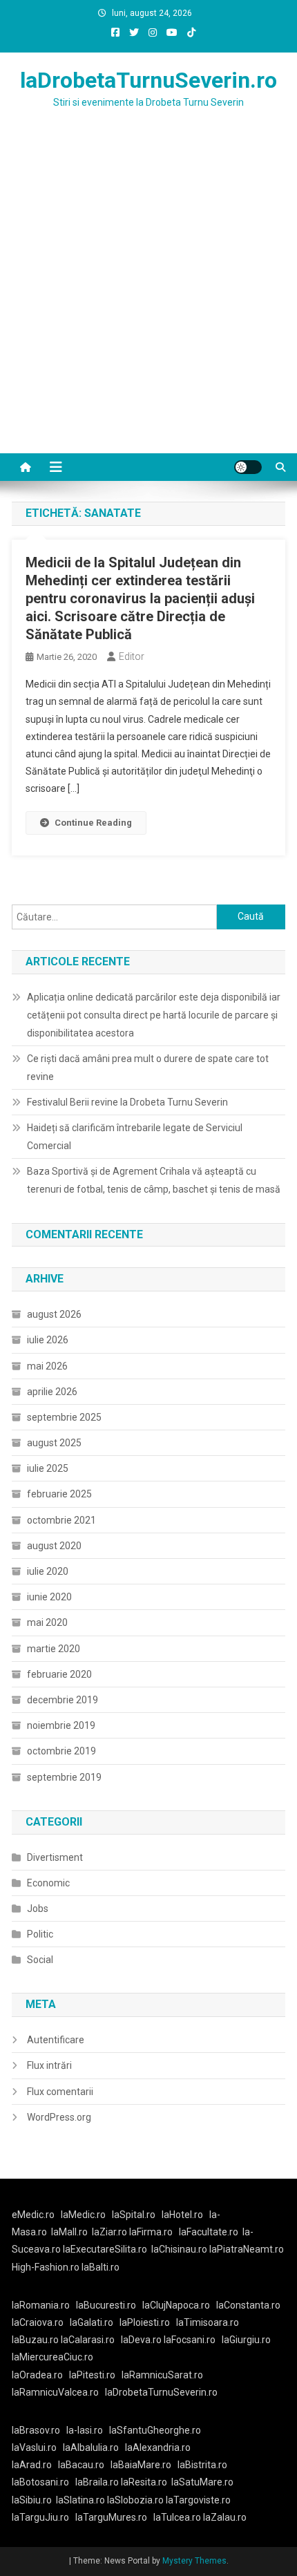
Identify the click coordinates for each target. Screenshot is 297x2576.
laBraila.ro (97, 2482)
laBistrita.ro (202, 2465)
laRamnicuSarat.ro (162, 2375)
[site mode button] (248, 467)
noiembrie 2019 (61, 1725)
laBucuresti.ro (106, 2305)
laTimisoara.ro (208, 2322)
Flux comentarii (60, 2092)
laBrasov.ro (36, 2430)
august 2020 (54, 1546)
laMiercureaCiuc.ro (52, 2357)
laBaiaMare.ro (141, 2465)
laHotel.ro (182, 2215)
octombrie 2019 (61, 1751)
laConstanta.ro (248, 2305)
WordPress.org (59, 2117)
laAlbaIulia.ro (91, 2447)
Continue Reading (93, 823)
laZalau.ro (225, 2517)
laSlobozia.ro (135, 2500)
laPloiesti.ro (145, 2322)
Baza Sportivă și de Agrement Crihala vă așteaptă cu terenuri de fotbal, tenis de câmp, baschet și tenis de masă (154, 1180)
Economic (48, 1883)
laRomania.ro (41, 2305)
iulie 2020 (48, 1571)
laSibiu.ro (32, 2500)
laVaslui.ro (37, 2447)
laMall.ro (69, 2232)
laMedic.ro (84, 2215)
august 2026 (54, 1314)
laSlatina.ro (80, 2500)
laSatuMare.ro (202, 2482)
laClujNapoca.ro (176, 2305)
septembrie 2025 (64, 1417)
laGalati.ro (92, 2322)
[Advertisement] (148, 298)
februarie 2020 (59, 1674)
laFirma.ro (151, 2232)
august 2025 (54, 1443)
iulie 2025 (48, 1468)
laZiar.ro (111, 2232)
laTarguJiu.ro (44, 2517)
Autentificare (56, 2040)
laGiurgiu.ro (248, 2340)
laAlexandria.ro (158, 2447)
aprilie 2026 (52, 1392)
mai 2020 (47, 1622)
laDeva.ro (141, 2340)
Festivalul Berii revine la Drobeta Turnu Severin (127, 1102)
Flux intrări (49, 2065)
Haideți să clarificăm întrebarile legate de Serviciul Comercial (135, 1137)
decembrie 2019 (63, 1700)
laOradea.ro (37, 2375)
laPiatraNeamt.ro (247, 2249)
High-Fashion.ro (46, 2267)
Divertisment (55, 1857)
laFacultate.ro (209, 2232)
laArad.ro (32, 2465)
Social (40, 1960)
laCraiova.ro (38, 2322)
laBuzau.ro (36, 2340)
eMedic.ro (33, 2215)
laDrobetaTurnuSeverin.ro (148, 80)
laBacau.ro (81, 2465)
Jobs (38, 1909)
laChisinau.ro (179, 2249)
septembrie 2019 (64, 1777)
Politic (40, 1934)
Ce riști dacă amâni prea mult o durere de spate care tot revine (148, 1068)
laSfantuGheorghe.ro (155, 2430)
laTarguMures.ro (111, 2517)
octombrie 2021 (61, 1520)
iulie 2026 (48, 1340)
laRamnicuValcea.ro (55, 2392)
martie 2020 (54, 1649)
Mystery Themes (194, 2561)
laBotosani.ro (40, 2482)
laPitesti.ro (92, 2375)
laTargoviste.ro (198, 2500)
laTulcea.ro (178, 2517)
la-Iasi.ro (85, 2430)
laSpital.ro (134, 2215)
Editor (132, 656)
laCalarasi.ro (88, 2340)
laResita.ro (144, 2482)
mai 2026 (47, 1366)
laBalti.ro (100, 2267)
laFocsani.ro (189, 2340)
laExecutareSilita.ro (105, 2249)
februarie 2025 (59, 1494)
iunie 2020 (49, 1597)
